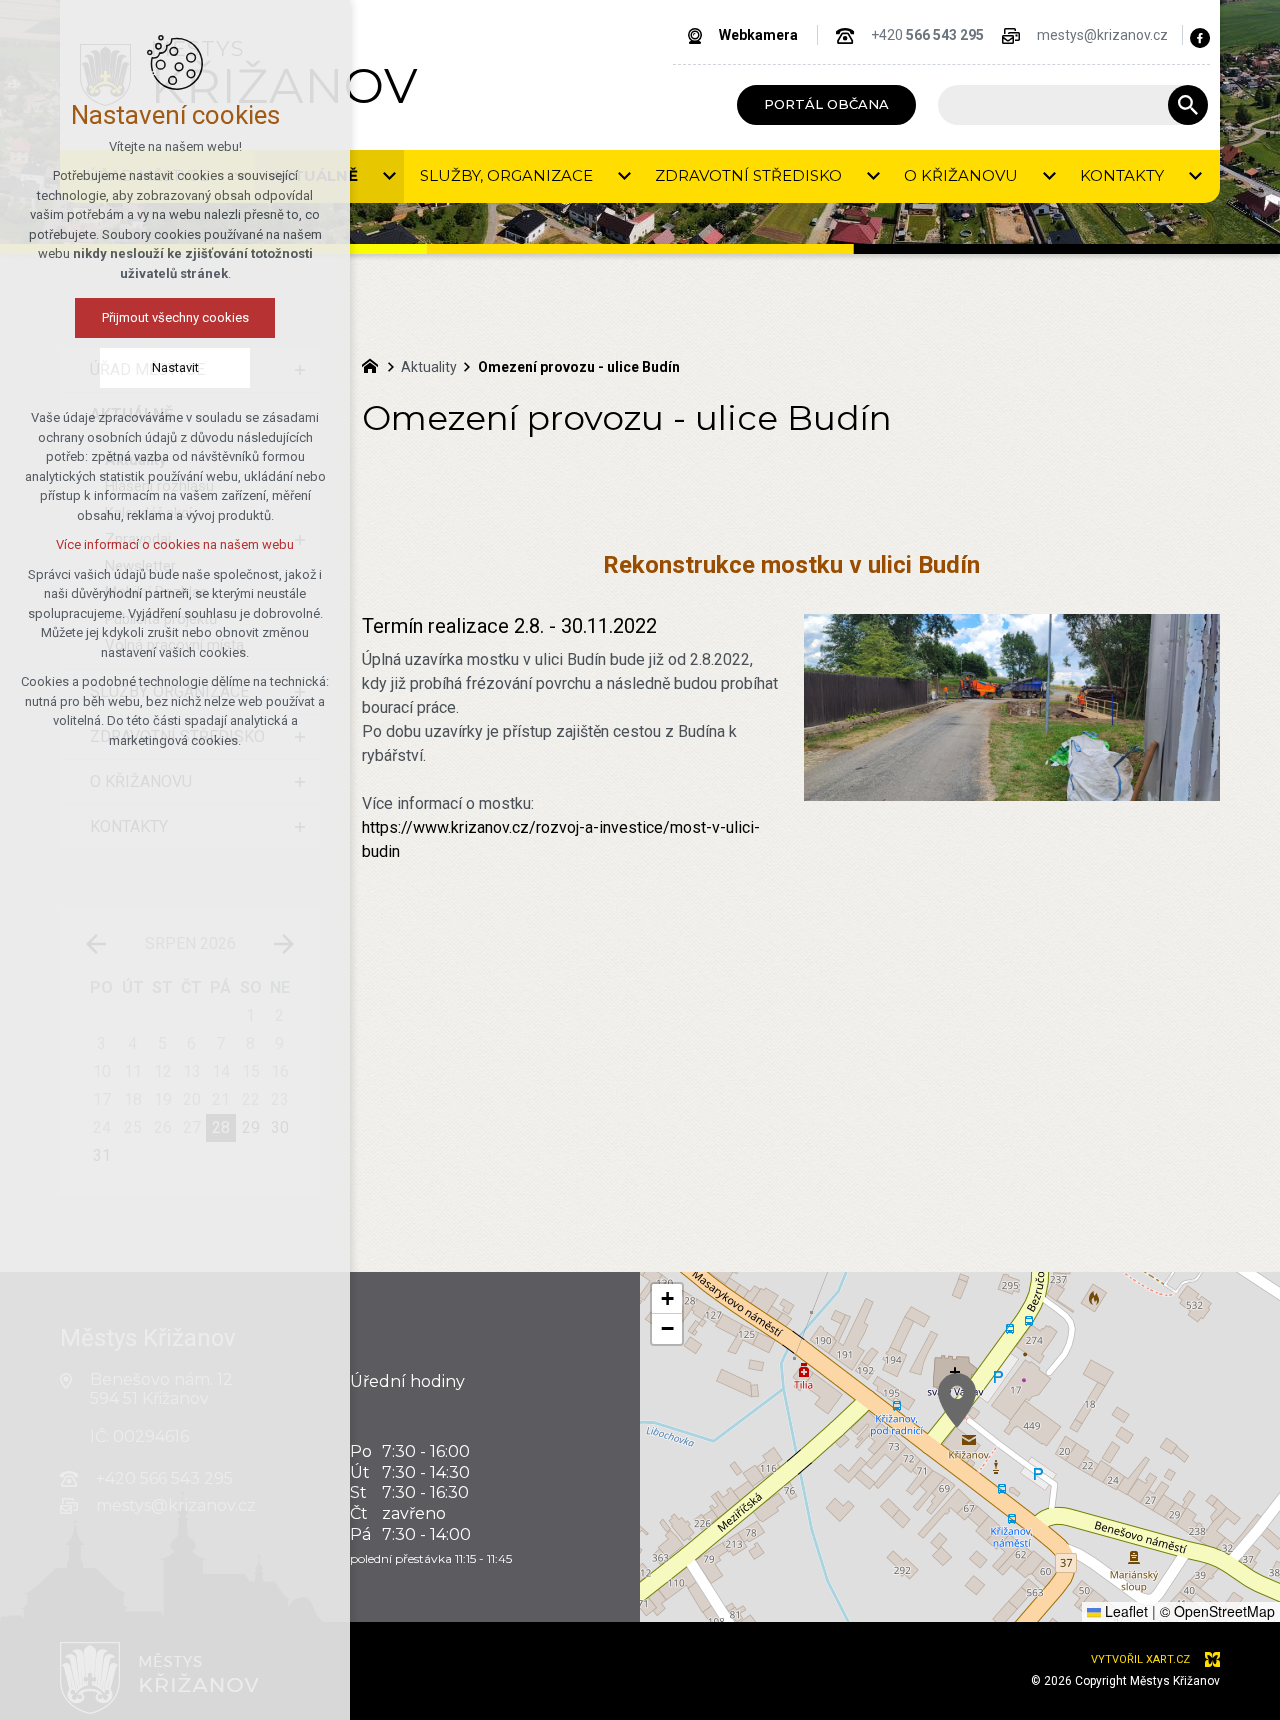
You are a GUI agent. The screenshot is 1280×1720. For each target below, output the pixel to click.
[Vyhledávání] (1063, 105)
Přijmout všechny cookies (175, 317)
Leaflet (1124, 1611)
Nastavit (175, 367)
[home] (375, 364)
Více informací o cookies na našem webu (175, 544)
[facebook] (1200, 38)
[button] (957, 1400)
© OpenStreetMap (1217, 1611)
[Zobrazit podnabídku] (389, 176)
